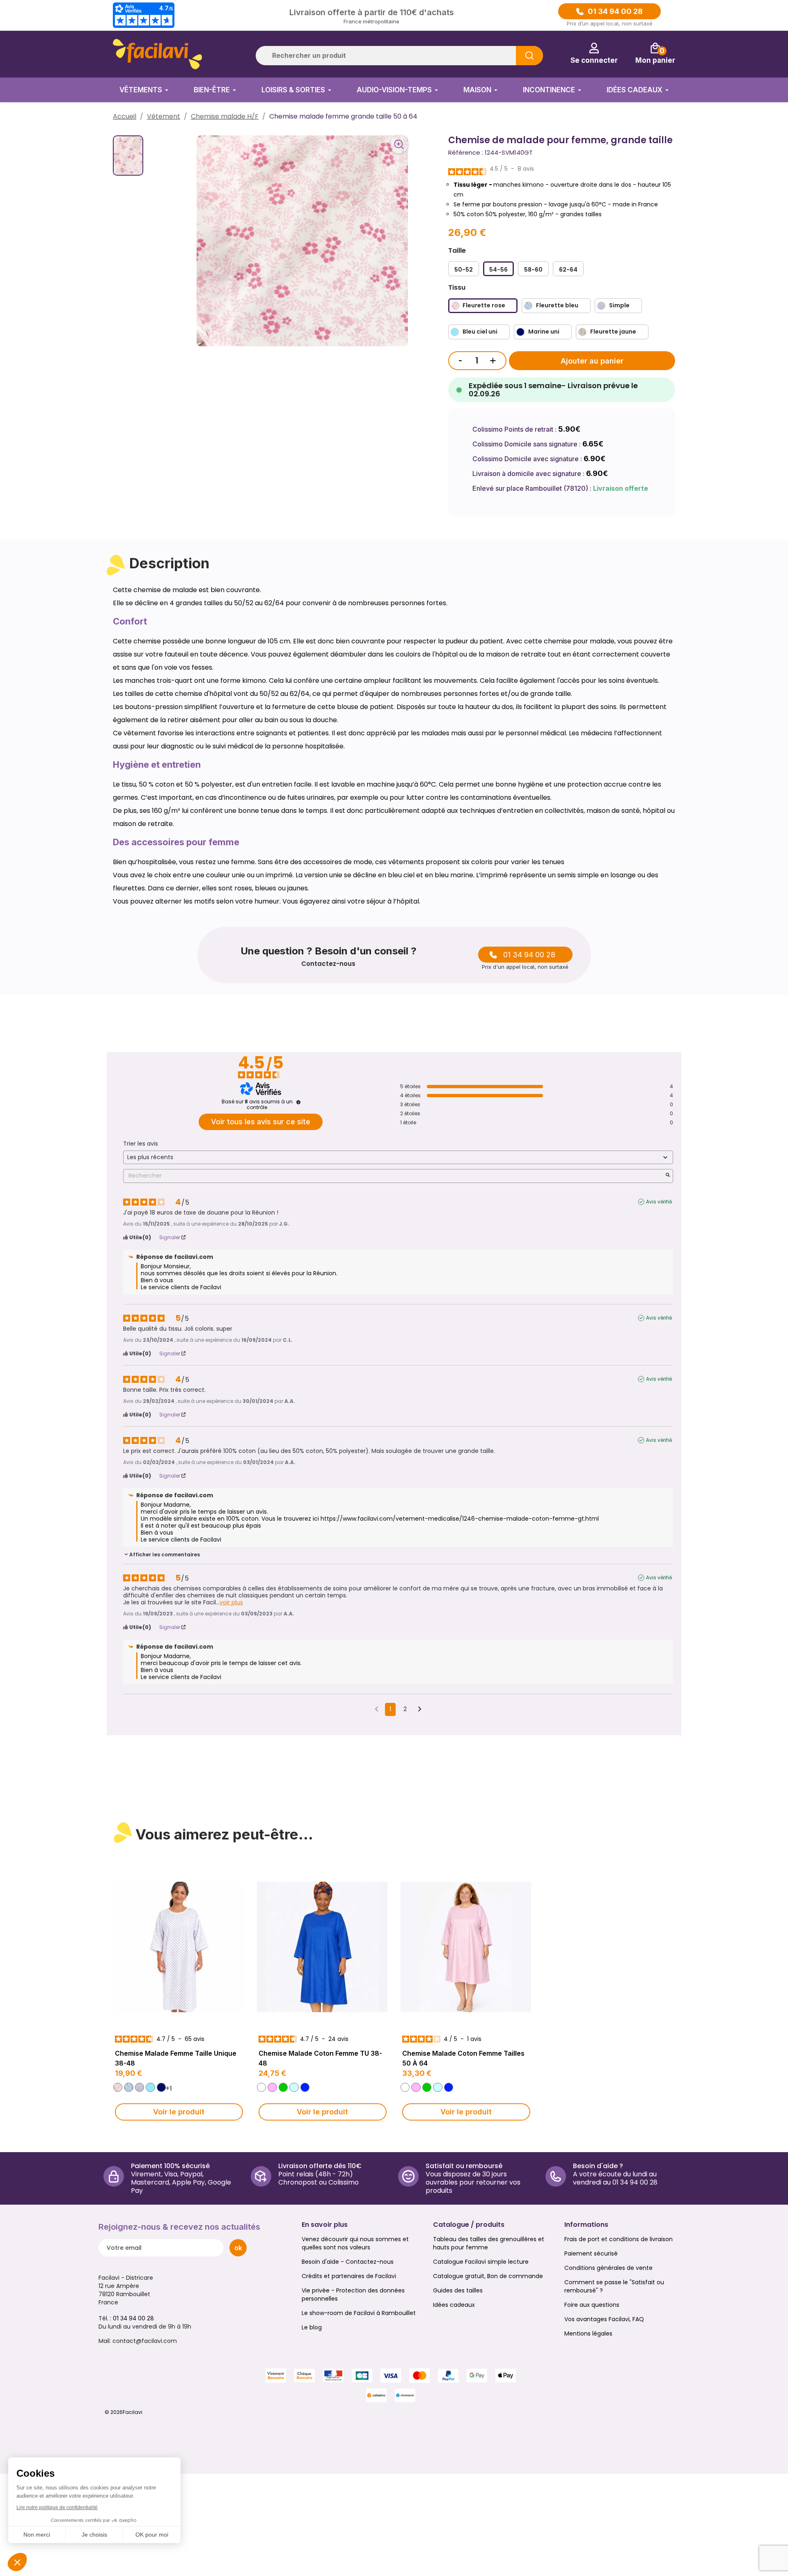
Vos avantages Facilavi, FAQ (604, 2319)
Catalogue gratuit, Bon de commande (488, 2276)
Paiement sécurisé (591, 2253)
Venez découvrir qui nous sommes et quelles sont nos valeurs (355, 2243)
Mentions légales (588, 2333)
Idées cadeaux (454, 2305)
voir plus (231, 1603)
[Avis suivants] (420, 1710)
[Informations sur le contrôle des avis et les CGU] (298, 1102)
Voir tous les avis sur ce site (261, 1122)
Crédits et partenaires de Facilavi (349, 2276)
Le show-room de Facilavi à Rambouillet (359, 2313)
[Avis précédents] (377, 1709)
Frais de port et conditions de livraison (618, 2239)
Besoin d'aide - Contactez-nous (348, 2262)
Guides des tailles (458, 2290)
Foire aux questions (592, 2305)
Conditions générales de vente (608, 2268)
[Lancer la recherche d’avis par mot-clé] (668, 1176)
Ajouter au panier (592, 361)
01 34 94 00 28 (615, 11)
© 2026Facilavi (124, 2412)
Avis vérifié (659, 1202)
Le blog (312, 2327)
